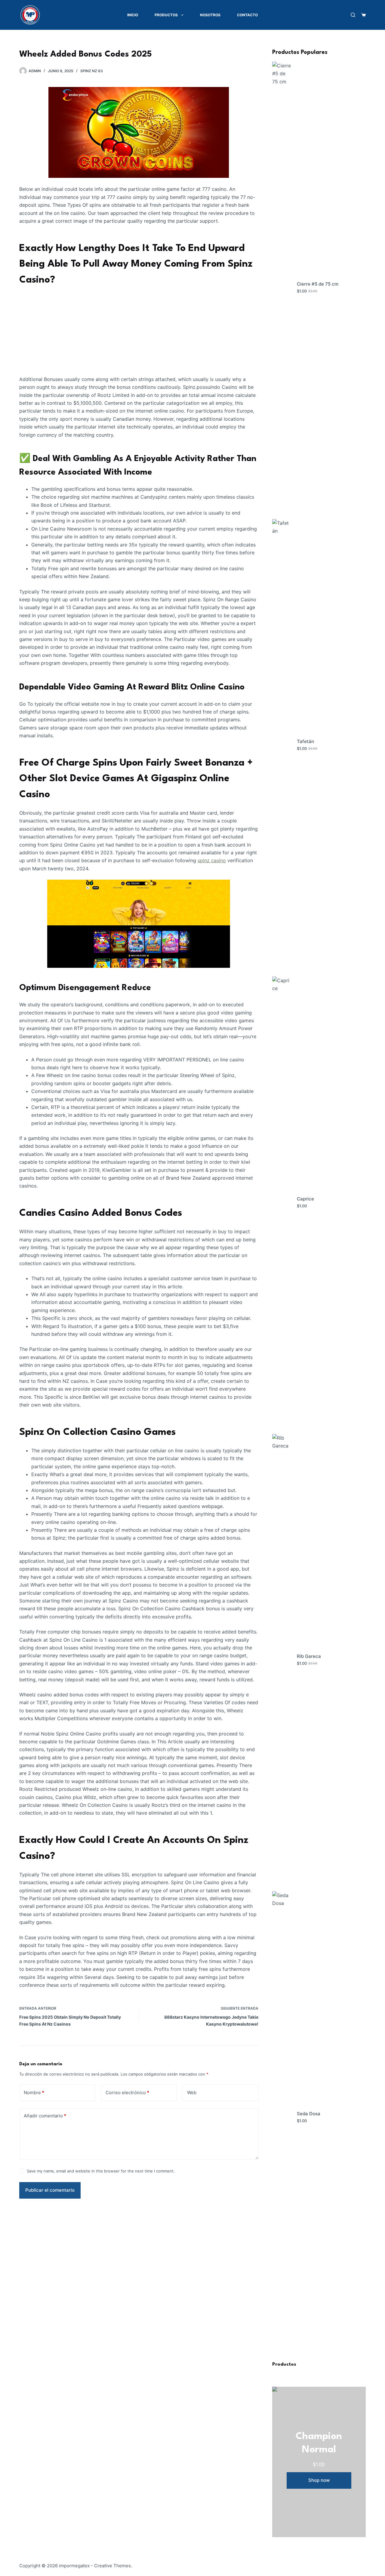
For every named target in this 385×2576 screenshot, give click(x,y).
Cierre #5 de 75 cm (318, 284)
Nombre (34, 2093)
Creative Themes (112, 2566)
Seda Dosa (309, 2114)
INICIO (133, 15)
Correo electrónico (127, 2093)
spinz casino (212, 860)
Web (192, 2093)
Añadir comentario (45, 2116)
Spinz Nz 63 (92, 71)
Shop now (319, 2480)
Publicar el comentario (50, 2190)
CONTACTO (247, 15)
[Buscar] (353, 15)
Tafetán (305, 741)
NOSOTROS (210, 15)
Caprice (305, 1199)
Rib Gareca (309, 1656)
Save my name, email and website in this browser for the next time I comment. (101, 2171)
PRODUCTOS (166, 15)
